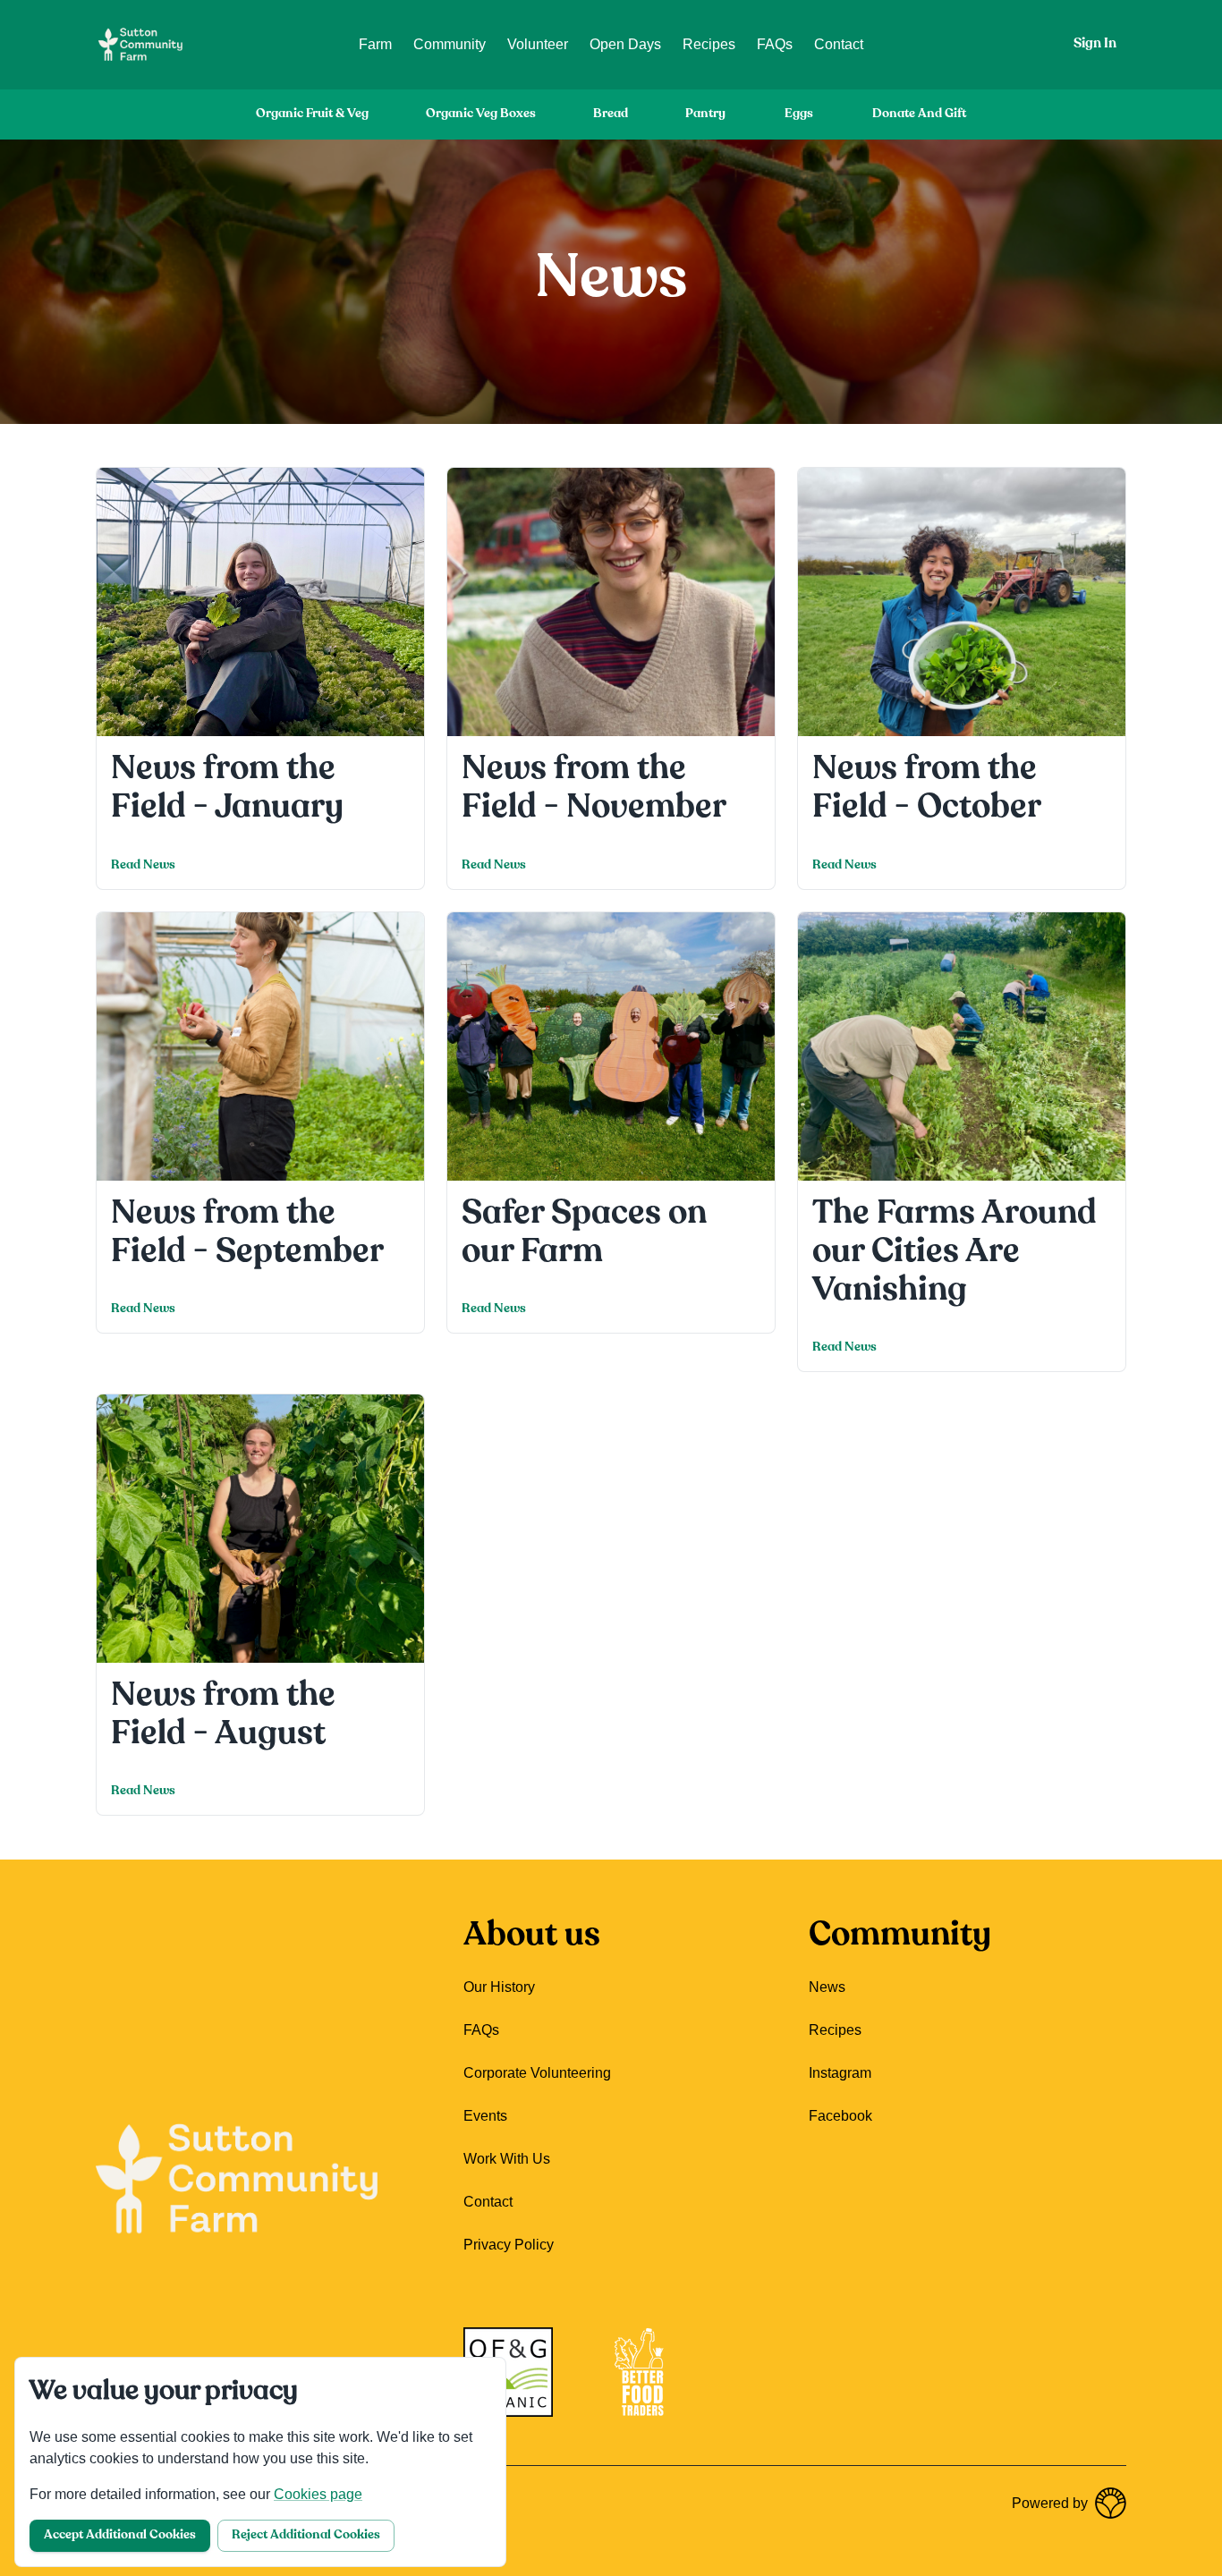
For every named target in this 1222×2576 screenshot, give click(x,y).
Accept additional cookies (120, 2535)
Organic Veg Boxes (481, 114)
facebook (840, 2116)
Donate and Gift (919, 114)
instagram (840, 2073)
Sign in (1095, 44)
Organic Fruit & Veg (312, 114)
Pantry (705, 114)
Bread (611, 114)
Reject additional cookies (306, 2535)
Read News (143, 865)
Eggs (799, 114)
